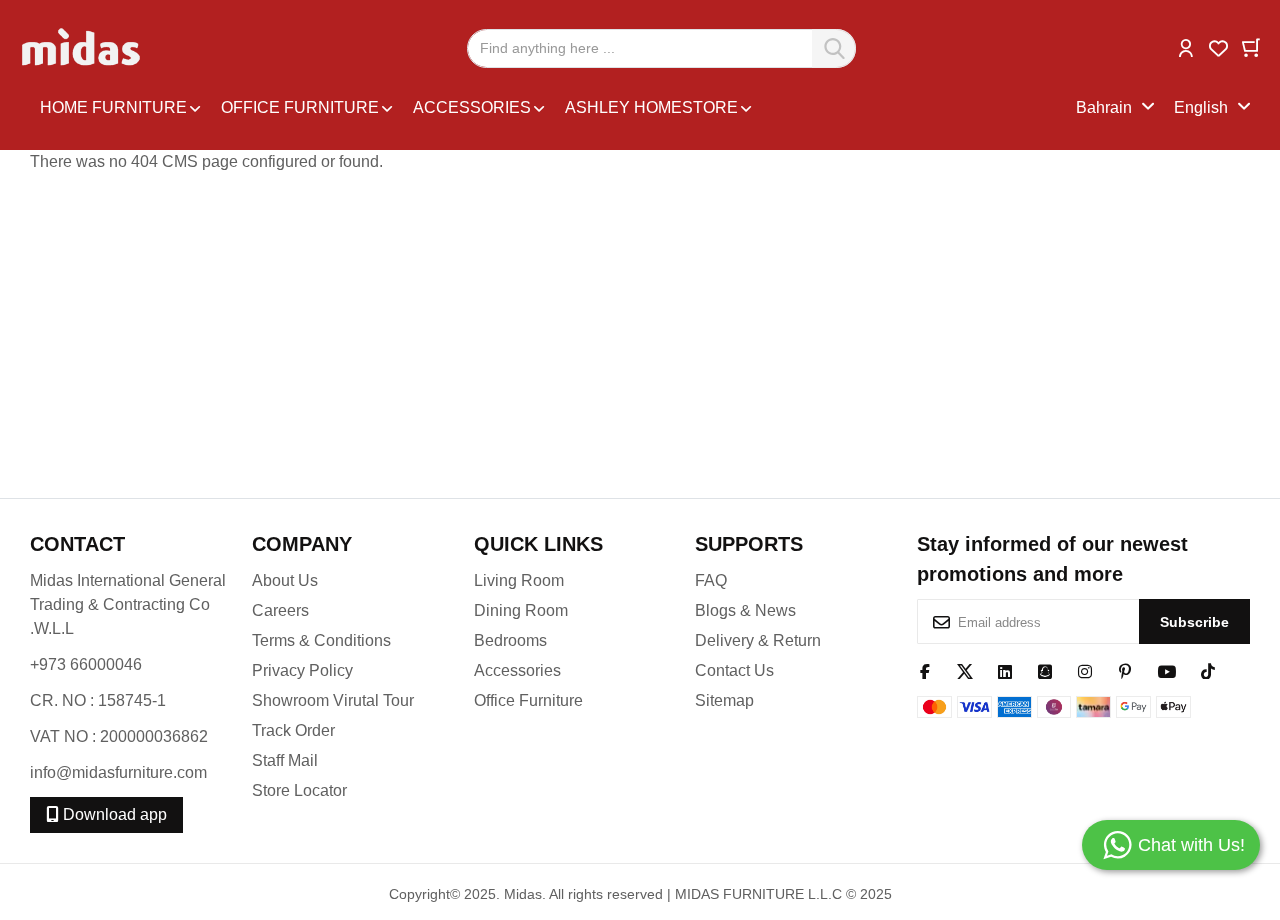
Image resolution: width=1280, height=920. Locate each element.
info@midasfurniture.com (118, 772)
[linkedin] (1005, 670)
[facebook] (925, 670)
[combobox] (661, 48)
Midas (523, 894)
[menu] (553, 108)
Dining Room (521, 610)
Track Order (293, 730)
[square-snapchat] (1045, 670)
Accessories (517, 670)
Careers (280, 610)
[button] (1186, 46)
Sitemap (724, 700)
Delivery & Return (758, 640)
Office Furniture (528, 700)
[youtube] (1166, 670)
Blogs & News (745, 610)
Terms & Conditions (321, 640)
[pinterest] (1125, 670)
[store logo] (82, 48)
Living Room (519, 580)
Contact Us (734, 670)
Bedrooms (510, 640)
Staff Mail (285, 760)
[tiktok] (1208, 670)
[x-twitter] (965, 670)
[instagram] (1085, 670)
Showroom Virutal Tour (333, 700)
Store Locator (299, 790)
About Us (285, 580)
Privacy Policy (302, 670)
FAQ (711, 580)
